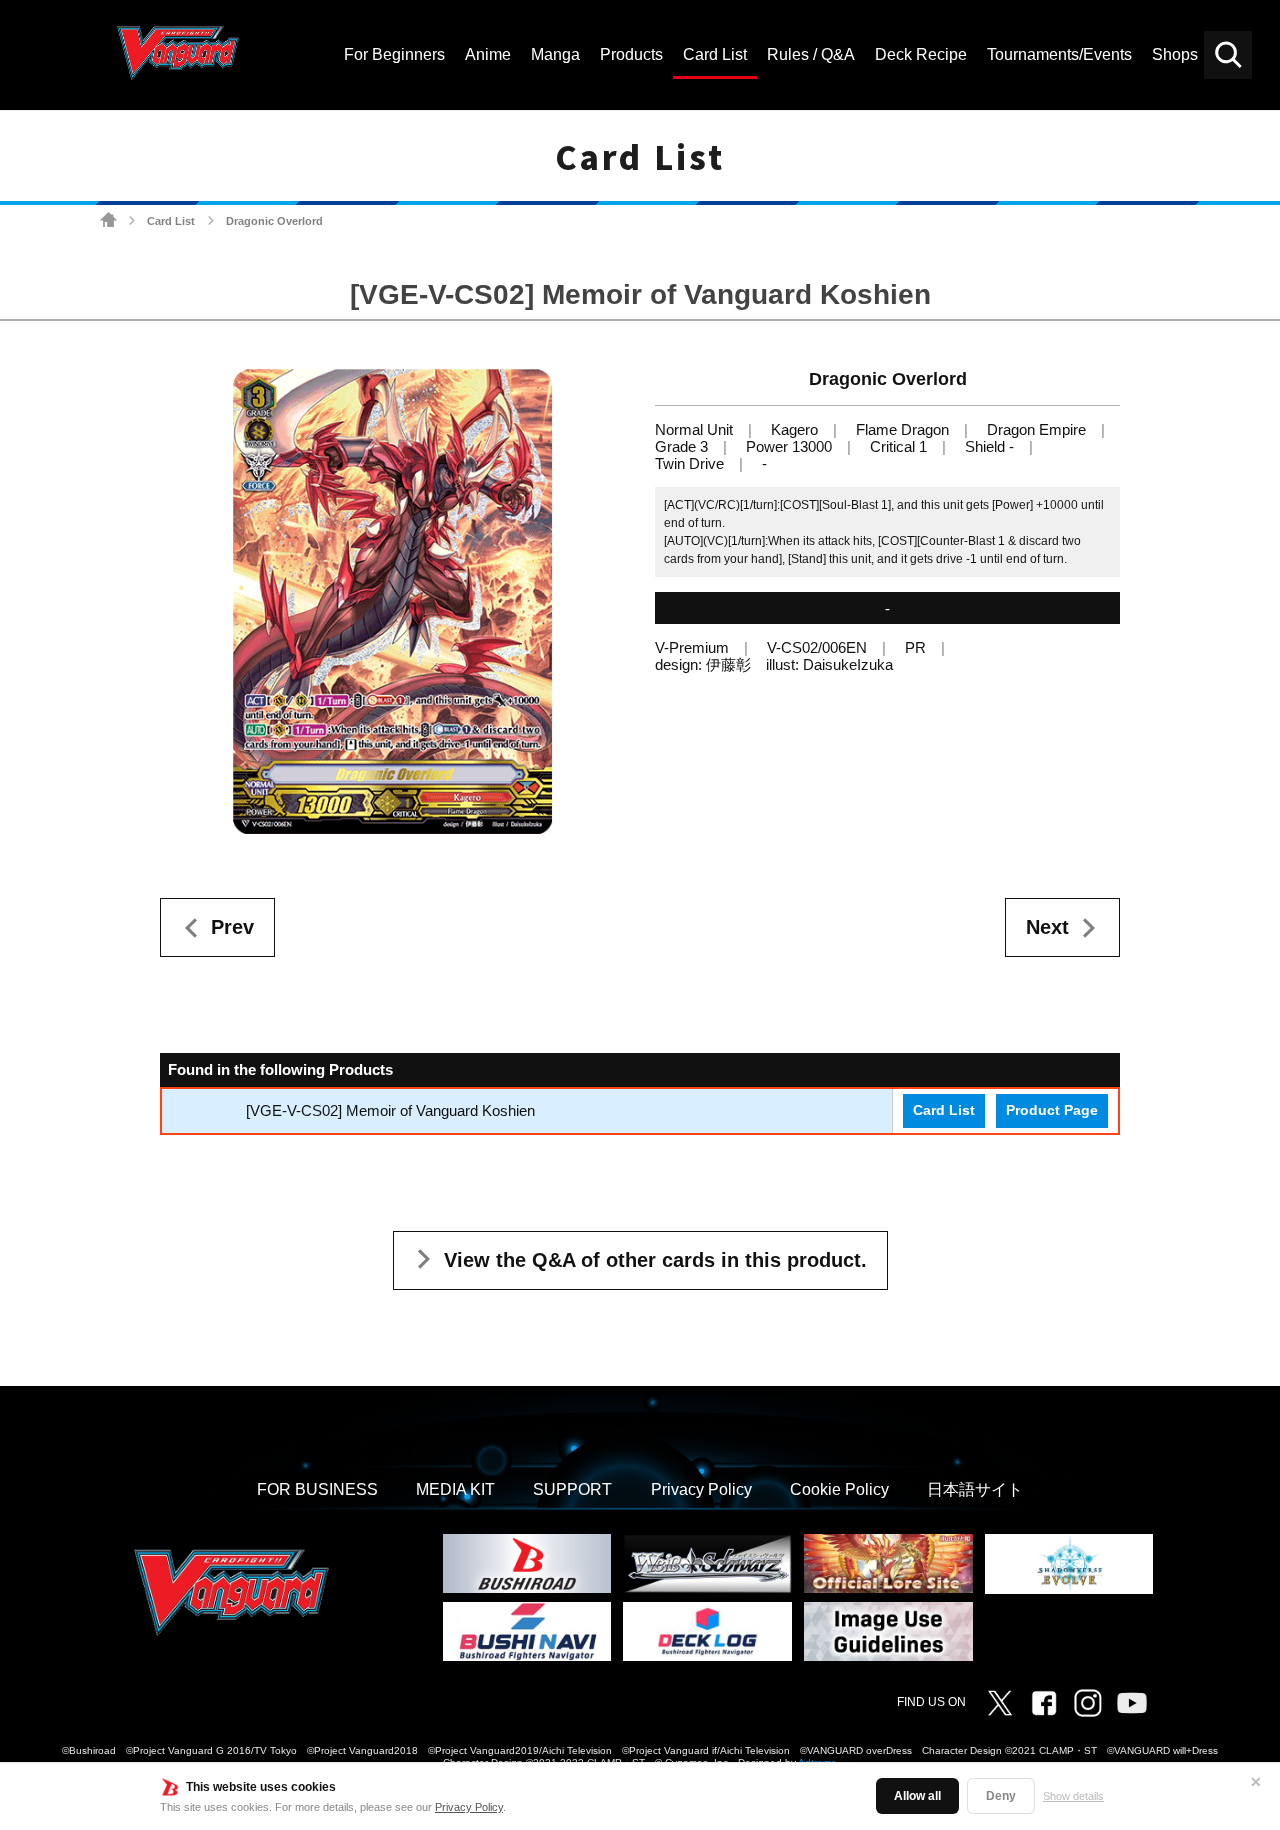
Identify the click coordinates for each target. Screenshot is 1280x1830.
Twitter (1000, 1703)
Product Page (1052, 1110)
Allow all (917, 1796)
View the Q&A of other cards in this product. (655, 1260)
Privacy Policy (469, 1807)
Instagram (1088, 1703)
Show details (1073, 1796)
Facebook (1044, 1703)
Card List (171, 221)
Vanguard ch (1132, 1703)
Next (1047, 927)
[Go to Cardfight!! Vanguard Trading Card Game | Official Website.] (108, 220)
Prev (232, 927)
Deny (1001, 1796)
